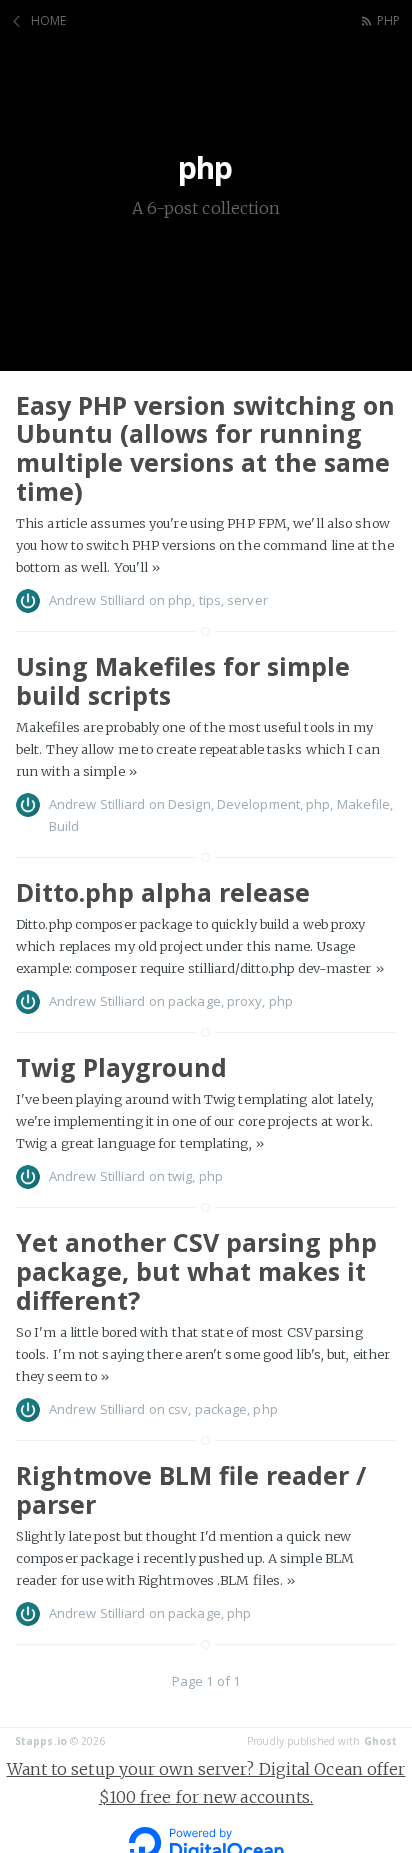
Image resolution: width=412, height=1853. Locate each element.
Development (258, 804)
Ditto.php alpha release (163, 892)
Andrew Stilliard (97, 600)
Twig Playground (121, 1067)
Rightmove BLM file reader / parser (191, 1489)
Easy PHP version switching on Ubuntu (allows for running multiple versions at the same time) (205, 448)
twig (180, 1176)
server (247, 600)
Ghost (381, 1741)
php (388, 20)
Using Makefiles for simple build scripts (183, 680)
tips (210, 600)
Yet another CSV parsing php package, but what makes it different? (196, 1271)
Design (189, 804)
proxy (245, 1001)
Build (64, 826)
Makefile (364, 804)
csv (178, 1409)
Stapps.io (41, 1741)
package (194, 1001)
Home (48, 20)
